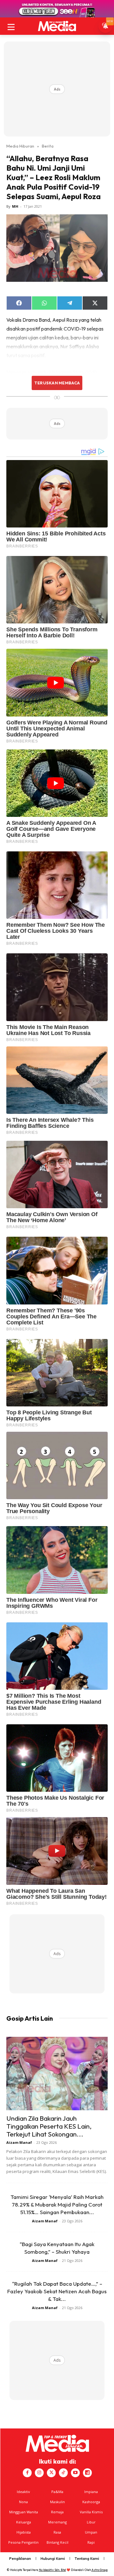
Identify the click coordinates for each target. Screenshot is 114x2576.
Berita (48, 146)
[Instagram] (39, 2473)
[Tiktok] (63, 2473)
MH (15, 206)
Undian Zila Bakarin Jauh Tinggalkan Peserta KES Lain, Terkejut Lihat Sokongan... (49, 2126)
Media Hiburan (20, 146)
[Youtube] (75, 2473)
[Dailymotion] (87, 2473)
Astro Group (100, 2570)
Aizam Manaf (19, 2142)
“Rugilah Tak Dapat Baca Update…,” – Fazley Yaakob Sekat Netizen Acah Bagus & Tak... (57, 2291)
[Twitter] (51, 2473)
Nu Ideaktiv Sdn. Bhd (52, 2570)
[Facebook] (27, 2473)
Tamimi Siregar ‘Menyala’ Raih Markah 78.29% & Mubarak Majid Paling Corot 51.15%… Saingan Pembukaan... (57, 2204)
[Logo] (57, 26)
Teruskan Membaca (57, 383)
